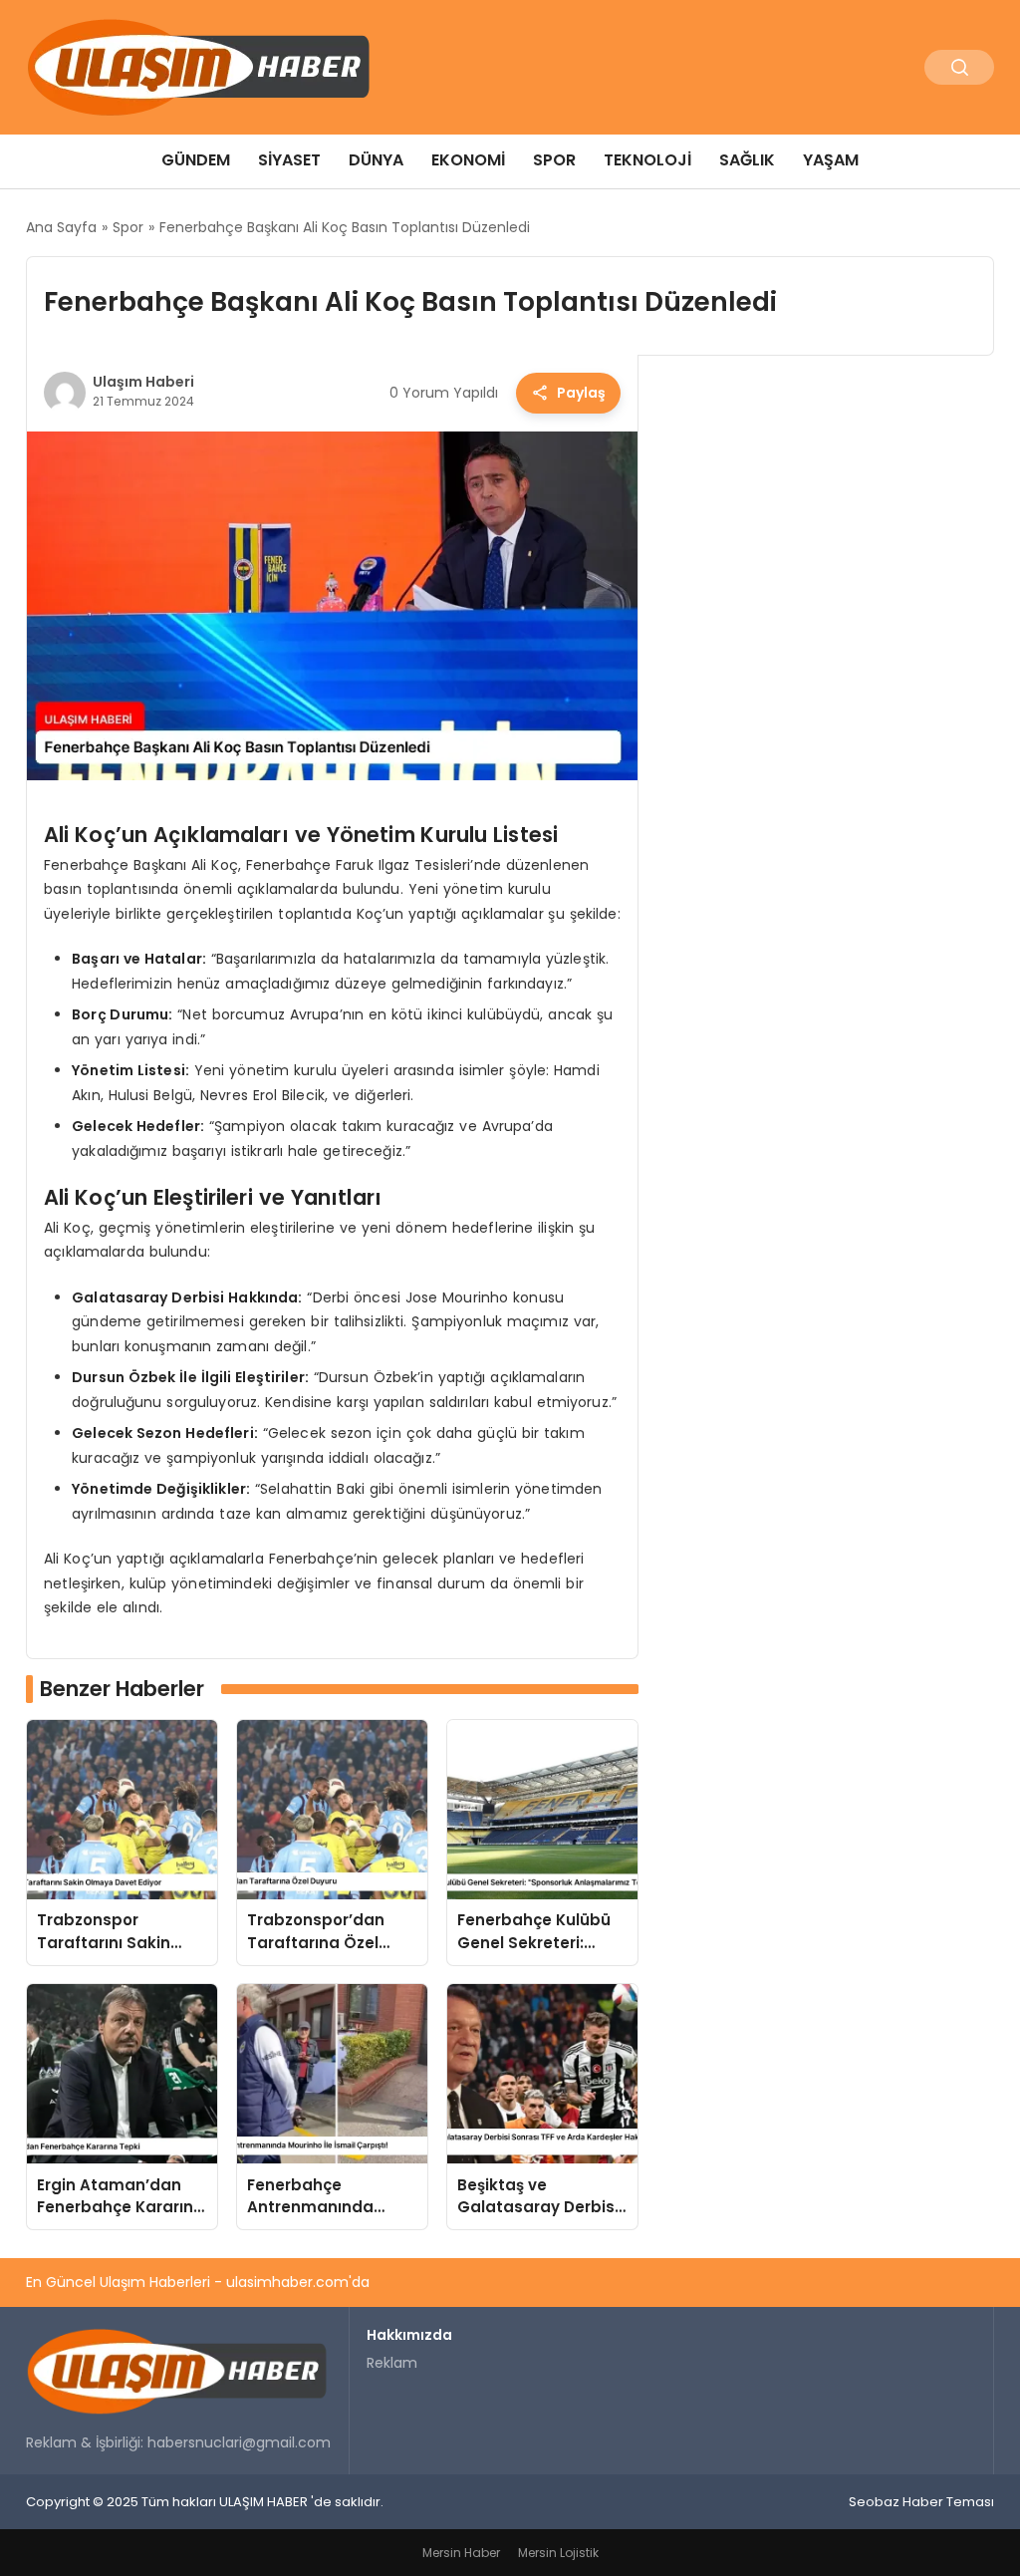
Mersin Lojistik (558, 2553)
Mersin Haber (461, 2553)
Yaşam (831, 160)
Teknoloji (647, 160)
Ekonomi (468, 160)
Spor (554, 160)
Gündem (196, 160)
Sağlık (747, 160)
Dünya (376, 160)
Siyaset (289, 160)
